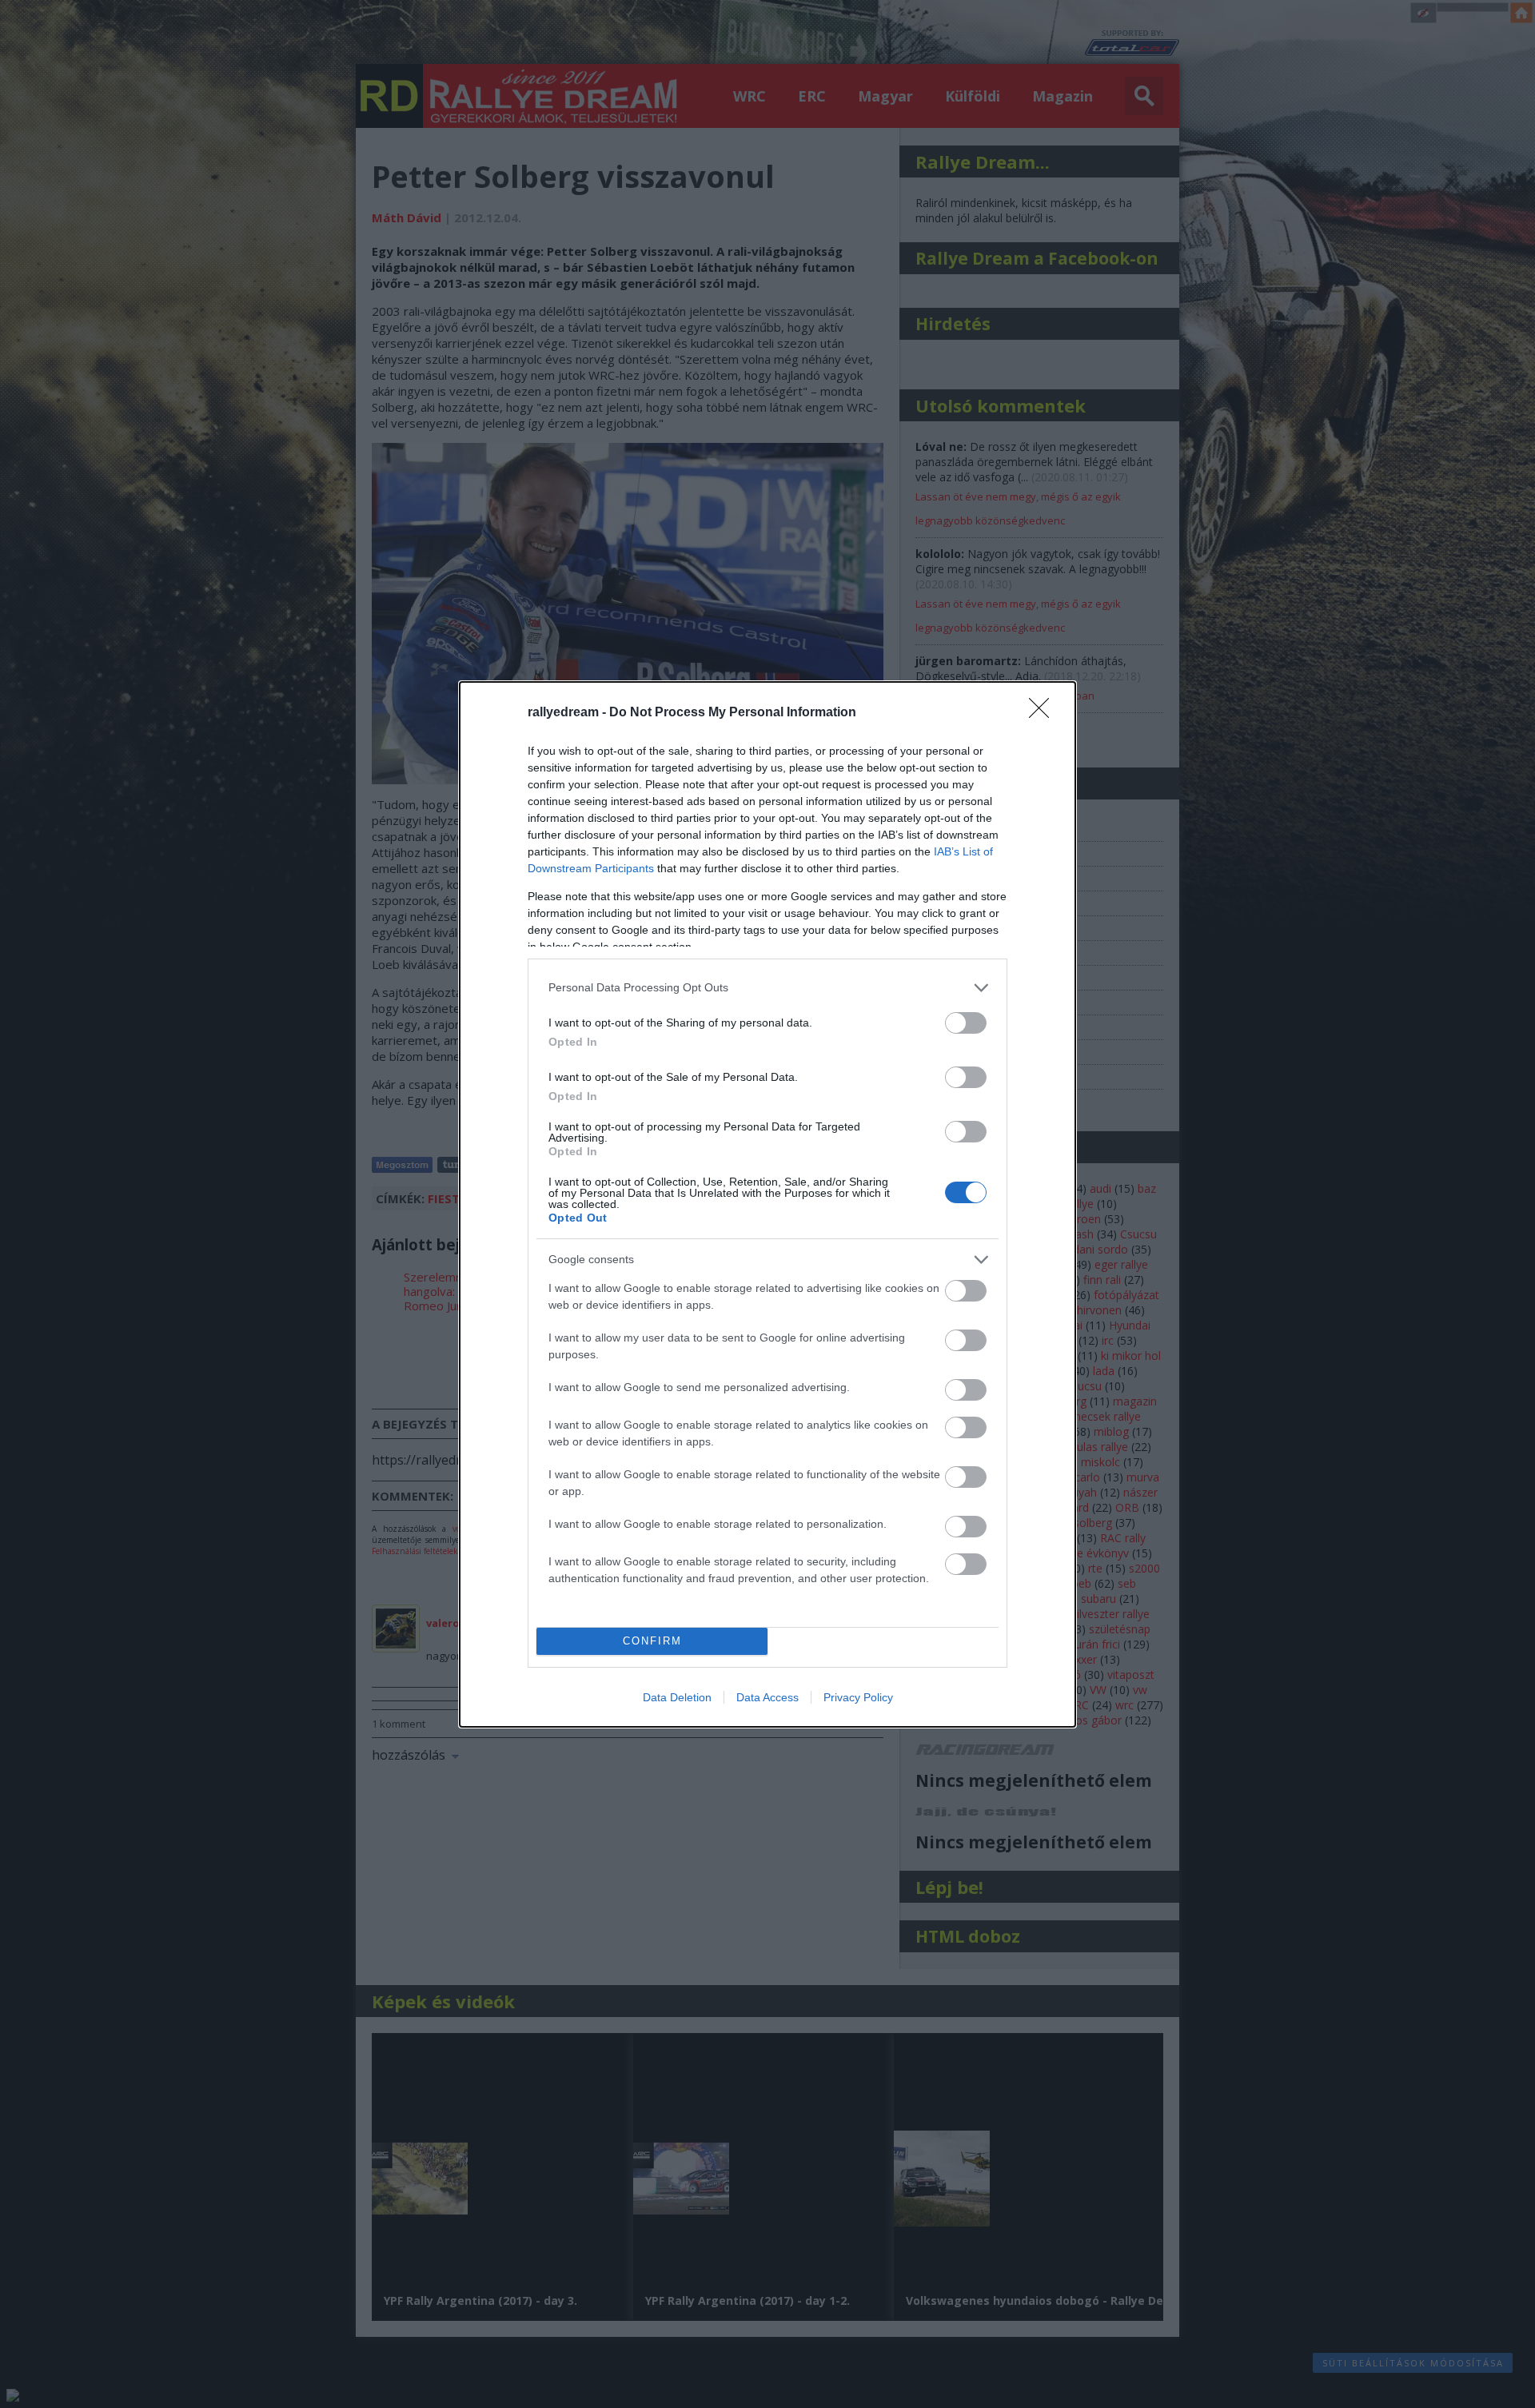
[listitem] (767, 988)
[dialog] (767, 1204)
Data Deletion (677, 1697)
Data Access (767, 1697)
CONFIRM (652, 1641)
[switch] (966, 1023)
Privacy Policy (858, 1697)
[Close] (1044, 713)
